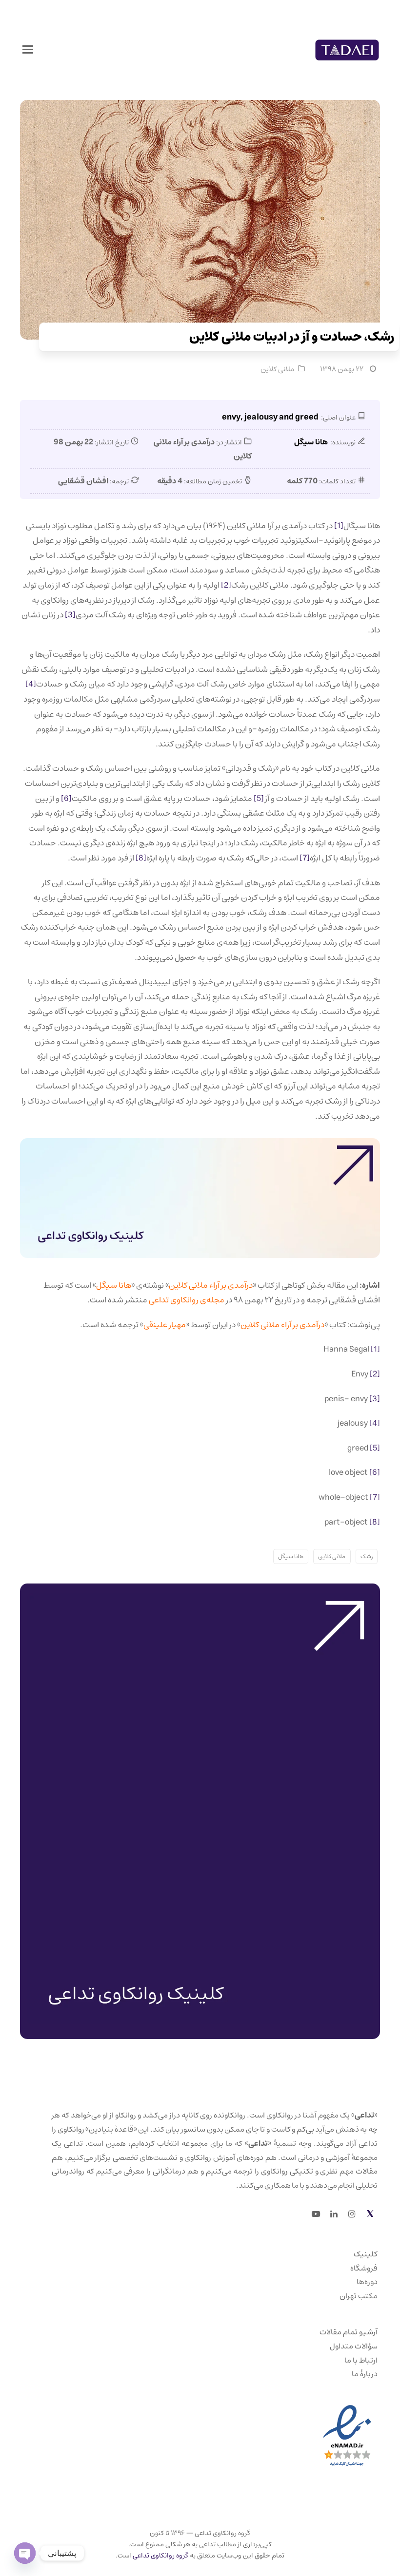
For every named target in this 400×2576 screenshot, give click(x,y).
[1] (339, 526)
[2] (226, 585)
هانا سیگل (114, 1285)
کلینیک (366, 2254)
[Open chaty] (25, 2553)
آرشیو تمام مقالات (349, 2332)
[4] (31, 684)
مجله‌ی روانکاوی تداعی (187, 1300)
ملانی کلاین (277, 369)
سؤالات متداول (354, 2346)
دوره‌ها (367, 2282)
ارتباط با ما (361, 2360)
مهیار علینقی (165, 1325)
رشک (367, 1556)
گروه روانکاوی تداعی (160, 2556)
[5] (259, 799)
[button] (28, 50)
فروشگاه (364, 2268)
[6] (66, 799)
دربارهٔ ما (365, 2374)
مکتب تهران (359, 2296)
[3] (70, 615)
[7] (305, 858)
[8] (141, 858)
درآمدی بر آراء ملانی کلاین (211, 1285)
